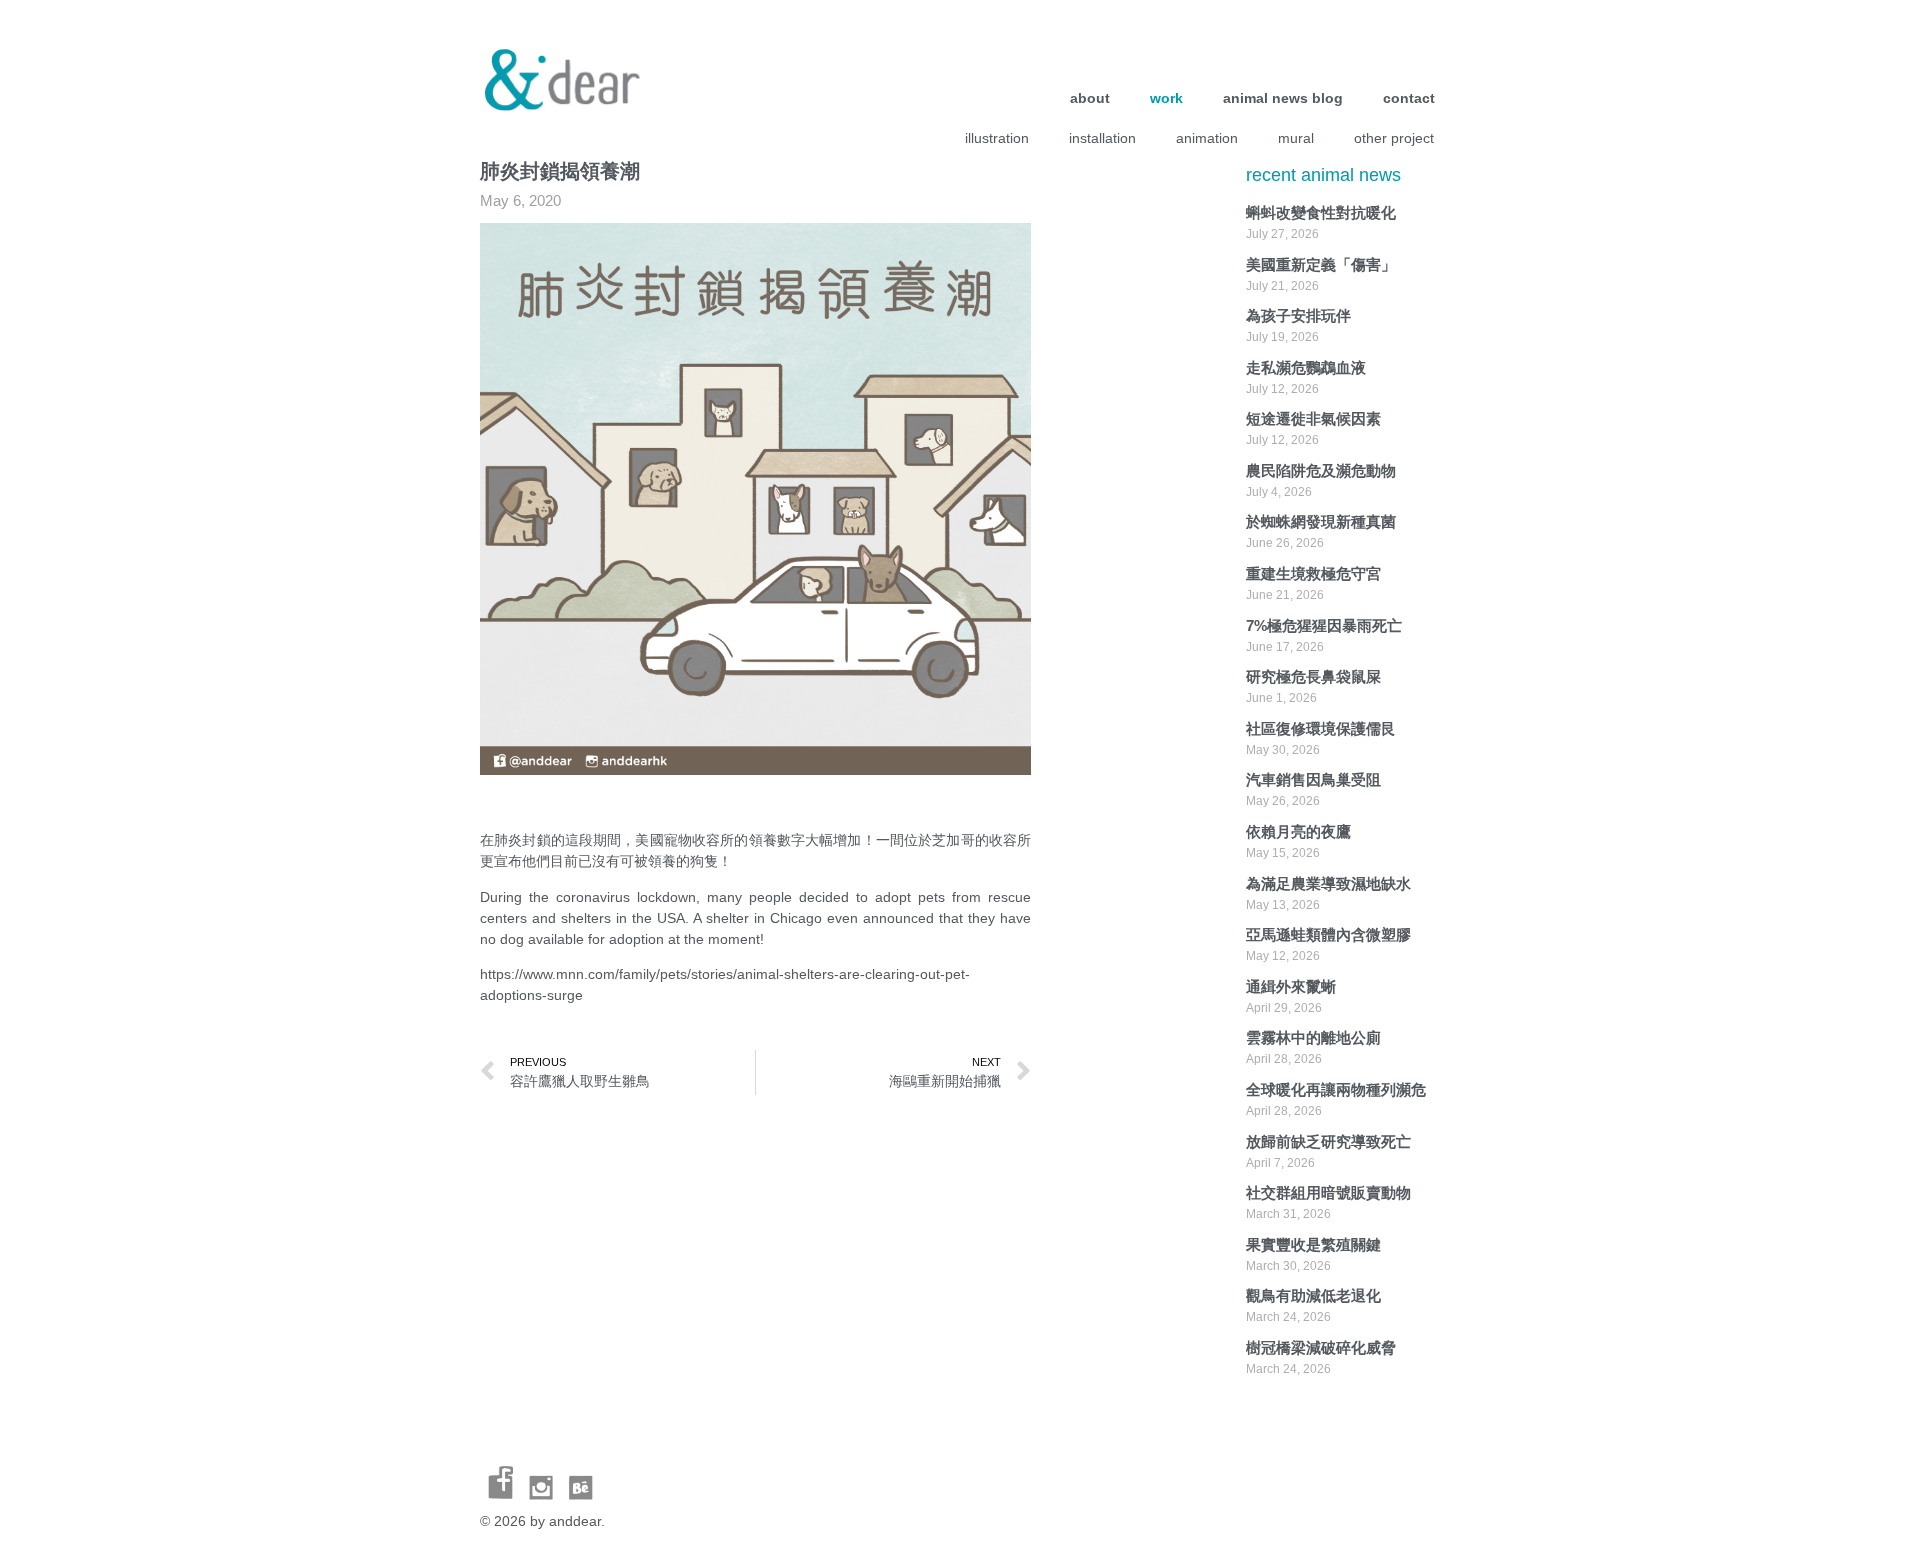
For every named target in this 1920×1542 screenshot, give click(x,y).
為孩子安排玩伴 (1298, 315)
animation (1207, 138)
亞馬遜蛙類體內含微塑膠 (1328, 934)
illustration (997, 138)
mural (1296, 138)
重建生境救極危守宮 (1313, 573)
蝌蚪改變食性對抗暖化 (1321, 212)
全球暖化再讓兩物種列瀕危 (1336, 1089)
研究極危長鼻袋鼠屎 (1313, 676)
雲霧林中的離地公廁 (1313, 1037)
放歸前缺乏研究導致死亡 (1328, 1141)
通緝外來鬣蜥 (1291, 986)
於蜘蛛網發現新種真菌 (1321, 521)
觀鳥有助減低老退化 (1313, 1295)
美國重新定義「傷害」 (1321, 264)
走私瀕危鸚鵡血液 (1306, 367)
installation (1102, 138)
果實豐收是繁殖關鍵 (1313, 1244)
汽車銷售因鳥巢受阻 (1313, 779)
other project (1394, 138)
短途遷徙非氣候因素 (1313, 418)
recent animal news (1323, 175)
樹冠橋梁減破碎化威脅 (1321, 1347)
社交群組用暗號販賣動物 (1328, 1192)
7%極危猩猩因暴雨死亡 (1324, 625)
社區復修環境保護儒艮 (1321, 728)
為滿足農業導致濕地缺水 (1328, 883)
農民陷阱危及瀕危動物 (1321, 470)
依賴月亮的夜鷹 (1298, 831)
